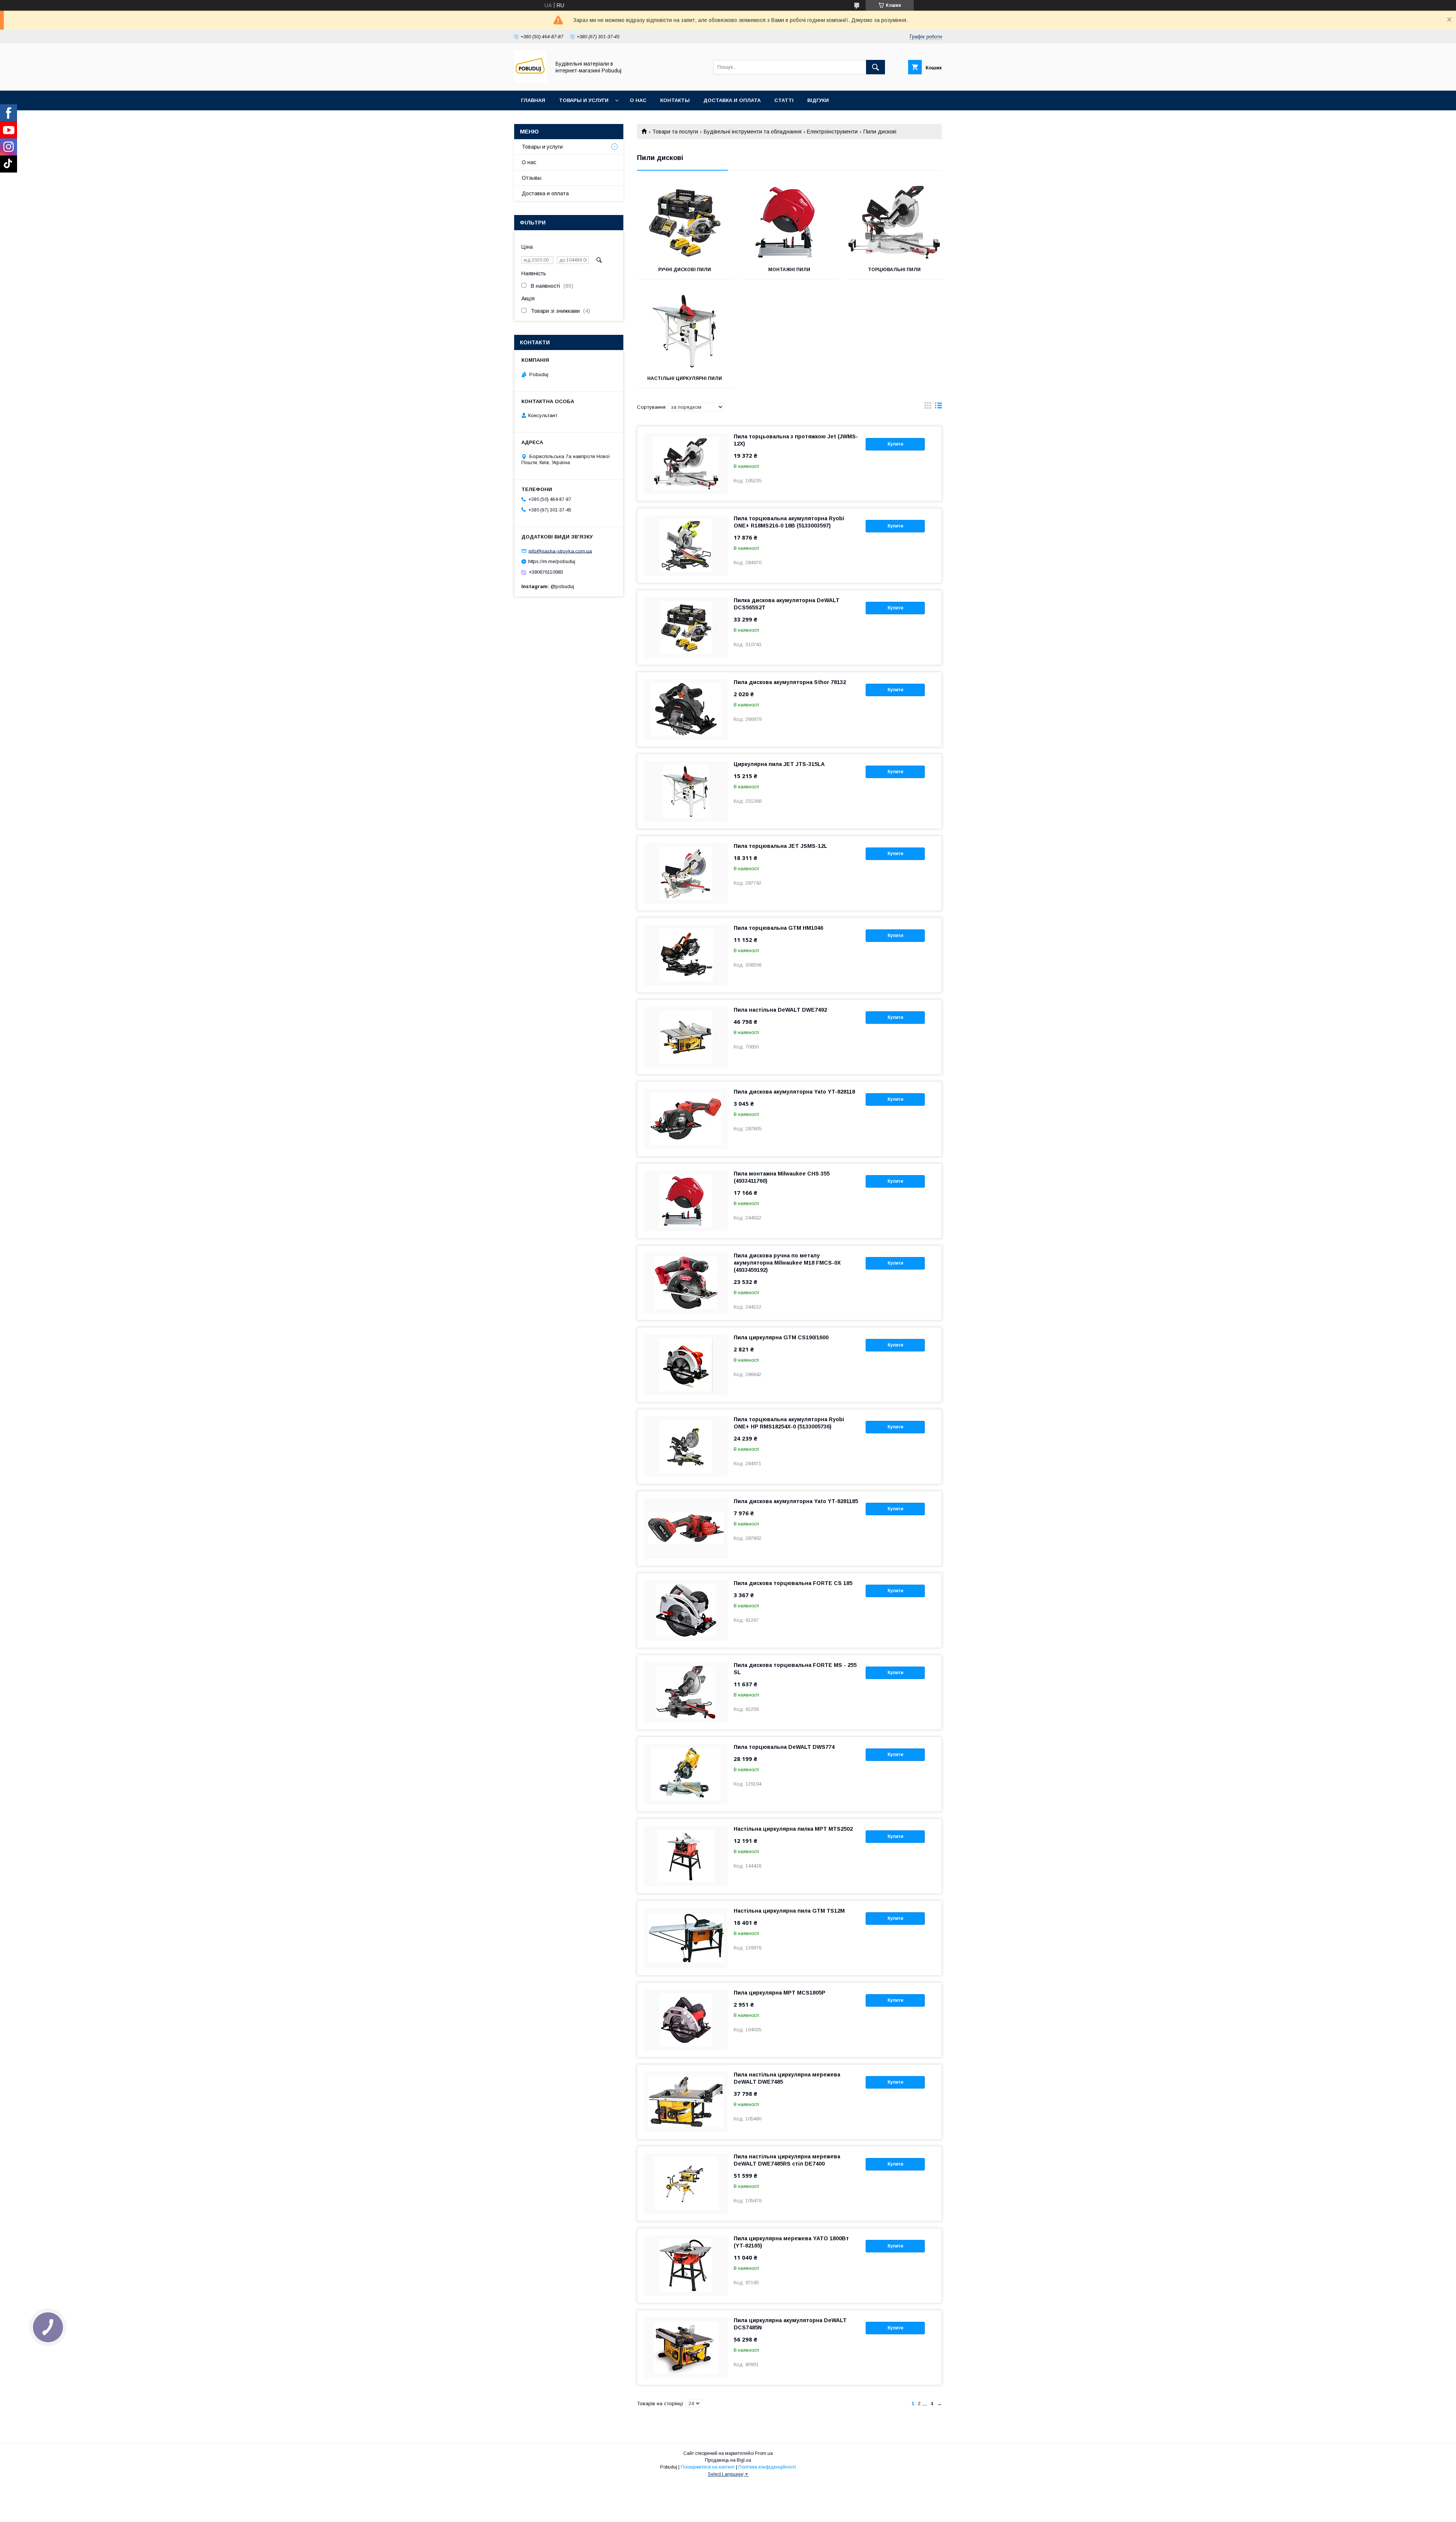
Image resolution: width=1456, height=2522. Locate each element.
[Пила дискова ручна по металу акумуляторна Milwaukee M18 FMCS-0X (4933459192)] (686, 1283)
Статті (784, 100)
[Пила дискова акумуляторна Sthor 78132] (686, 709)
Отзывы (532, 178)
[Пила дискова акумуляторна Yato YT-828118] (686, 1119)
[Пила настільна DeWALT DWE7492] (686, 1037)
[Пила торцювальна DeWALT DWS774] (686, 1774)
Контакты (675, 100)
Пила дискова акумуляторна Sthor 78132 (790, 682)
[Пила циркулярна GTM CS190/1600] (686, 1365)
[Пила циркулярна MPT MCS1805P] (686, 2020)
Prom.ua (764, 2453)
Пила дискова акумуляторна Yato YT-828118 (794, 1092)
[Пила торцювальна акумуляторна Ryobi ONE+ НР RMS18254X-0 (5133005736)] (686, 1447)
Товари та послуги (675, 132)
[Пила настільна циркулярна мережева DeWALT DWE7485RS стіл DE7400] (686, 2184)
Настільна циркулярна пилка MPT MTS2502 (793, 1829)
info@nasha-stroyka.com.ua (560, 551)
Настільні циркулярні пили (685, 378)
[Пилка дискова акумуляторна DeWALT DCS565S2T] (686, 628)
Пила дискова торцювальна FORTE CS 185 (793, 1583)
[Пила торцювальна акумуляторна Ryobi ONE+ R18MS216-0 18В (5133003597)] (686, 546)
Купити (895, 444)
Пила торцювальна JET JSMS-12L (781, 846)
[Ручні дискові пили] (685, 222)
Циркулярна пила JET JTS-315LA (779, 764)
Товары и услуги (584, 100)
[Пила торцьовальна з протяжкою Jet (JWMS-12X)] (686, 464)
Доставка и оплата (732, 100)
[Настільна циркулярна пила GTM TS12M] (686, 1938)
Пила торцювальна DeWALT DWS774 (784, 1747)
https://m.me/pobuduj (552, 561)
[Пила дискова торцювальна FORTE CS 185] (686, 1610)
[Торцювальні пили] (894, 222)
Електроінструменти (832, 132)
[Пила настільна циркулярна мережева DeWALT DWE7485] (686, 2102)
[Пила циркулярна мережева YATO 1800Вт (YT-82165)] (686, 2266)
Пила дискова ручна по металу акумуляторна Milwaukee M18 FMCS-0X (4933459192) (787, 1263)
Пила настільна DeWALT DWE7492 (780, 1010)
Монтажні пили (789, 270)
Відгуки (818, 100)
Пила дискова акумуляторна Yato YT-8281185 (796, 1501)
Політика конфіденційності (767, 2467)
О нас (638, 100)
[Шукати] (875, 67)
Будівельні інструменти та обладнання (753, 132)
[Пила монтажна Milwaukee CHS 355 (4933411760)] (686, 1201)
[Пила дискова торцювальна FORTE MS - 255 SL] (686, 1692)
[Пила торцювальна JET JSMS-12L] (686, 873)
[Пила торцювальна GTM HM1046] (686, 955)
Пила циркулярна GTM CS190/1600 (781, 1337)
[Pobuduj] (530, 81)
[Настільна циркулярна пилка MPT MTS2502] (686, 1856)
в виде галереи (928, 407)
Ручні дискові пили (685, 270)
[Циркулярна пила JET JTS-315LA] (686, 791)
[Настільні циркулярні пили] (685, 331)
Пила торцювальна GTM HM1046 (778, 928)
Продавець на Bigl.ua (728, 2460)
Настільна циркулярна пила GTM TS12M (789, 1911)
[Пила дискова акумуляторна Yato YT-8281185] (686, 1529)
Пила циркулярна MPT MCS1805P (780, 1993)
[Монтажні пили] (790, 222)
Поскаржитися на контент (708, 2467)
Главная (533, 100)
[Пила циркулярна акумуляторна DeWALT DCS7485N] (686, 2348)
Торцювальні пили (894, 270)
